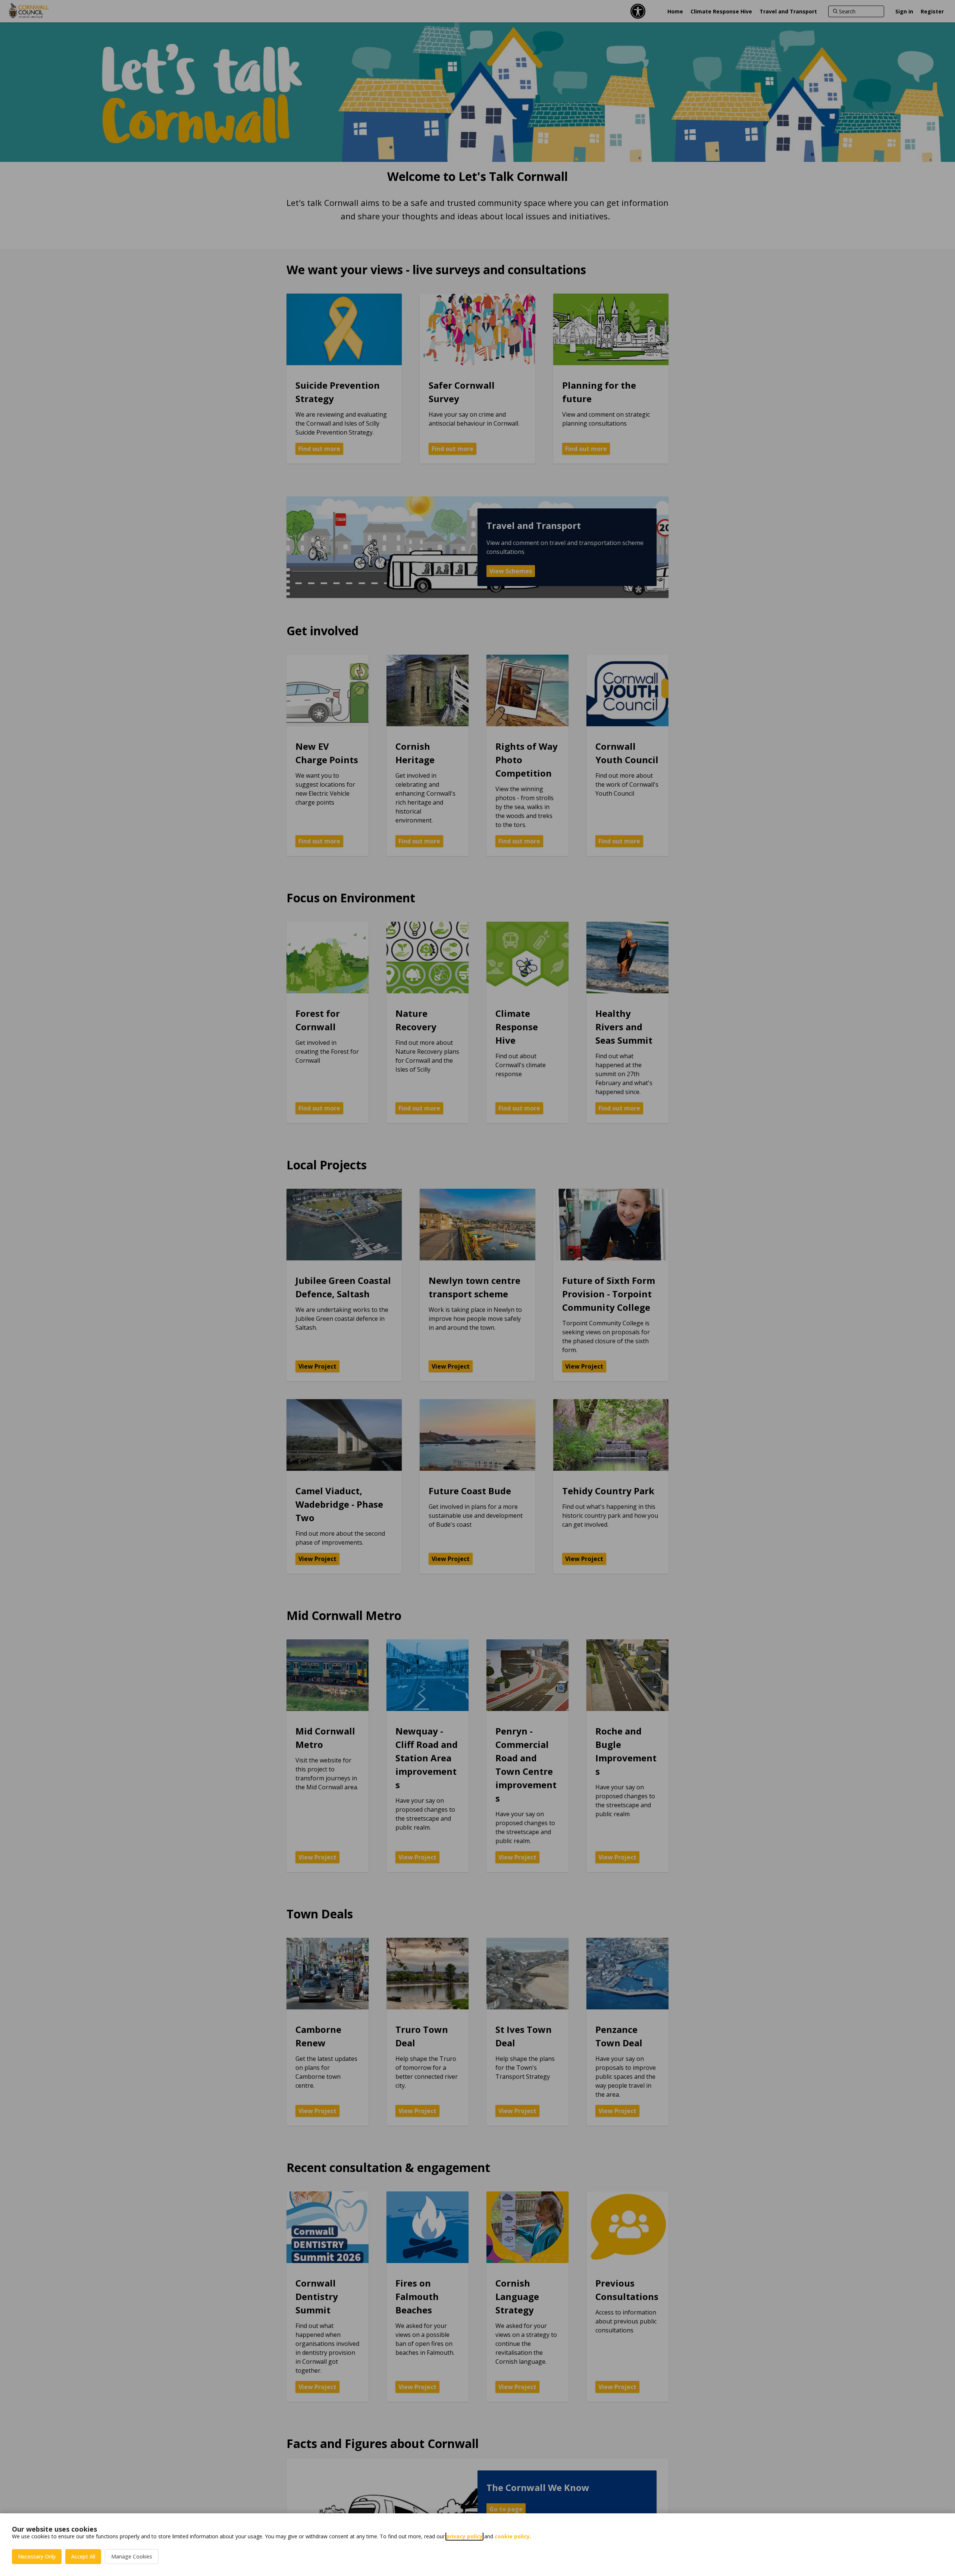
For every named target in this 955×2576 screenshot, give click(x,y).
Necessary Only (37, 2556)
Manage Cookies (132, 2556)
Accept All (83, 2556)
